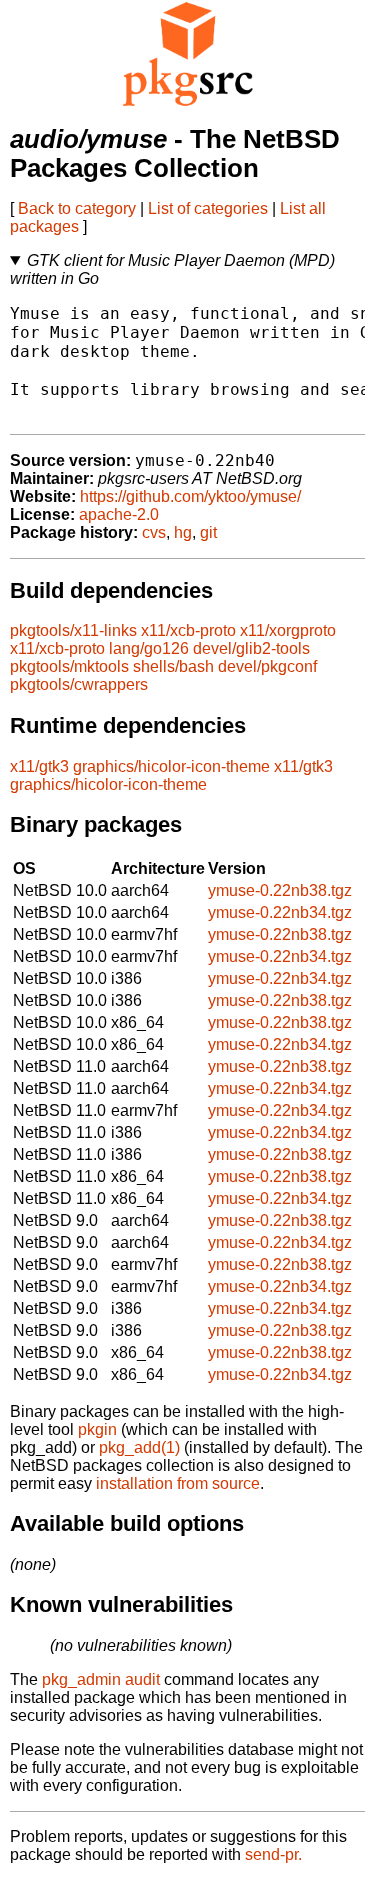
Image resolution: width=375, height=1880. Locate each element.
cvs (154, 532)
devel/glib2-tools (251, 648)
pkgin (97, 1429)
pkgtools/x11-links (73, 630)
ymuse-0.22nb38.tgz (280, 890)
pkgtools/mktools (69, 666)
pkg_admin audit (101, 1679)
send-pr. (273, 1854)
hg (183, 532)
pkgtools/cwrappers (79, 684)
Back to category (77, 208)
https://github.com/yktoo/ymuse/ (190, 496)
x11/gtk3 (39, 766)
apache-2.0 (119, 514)
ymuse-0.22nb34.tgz (280, 912)
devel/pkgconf (267, 666)
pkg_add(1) (139, 1447)
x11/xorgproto (288, 630)
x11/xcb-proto (188, 630)
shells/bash (173, 666)
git (208, 532)
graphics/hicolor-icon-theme (171, 766)
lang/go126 (149, 648)
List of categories (208, 208)
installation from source (178, 1483)
